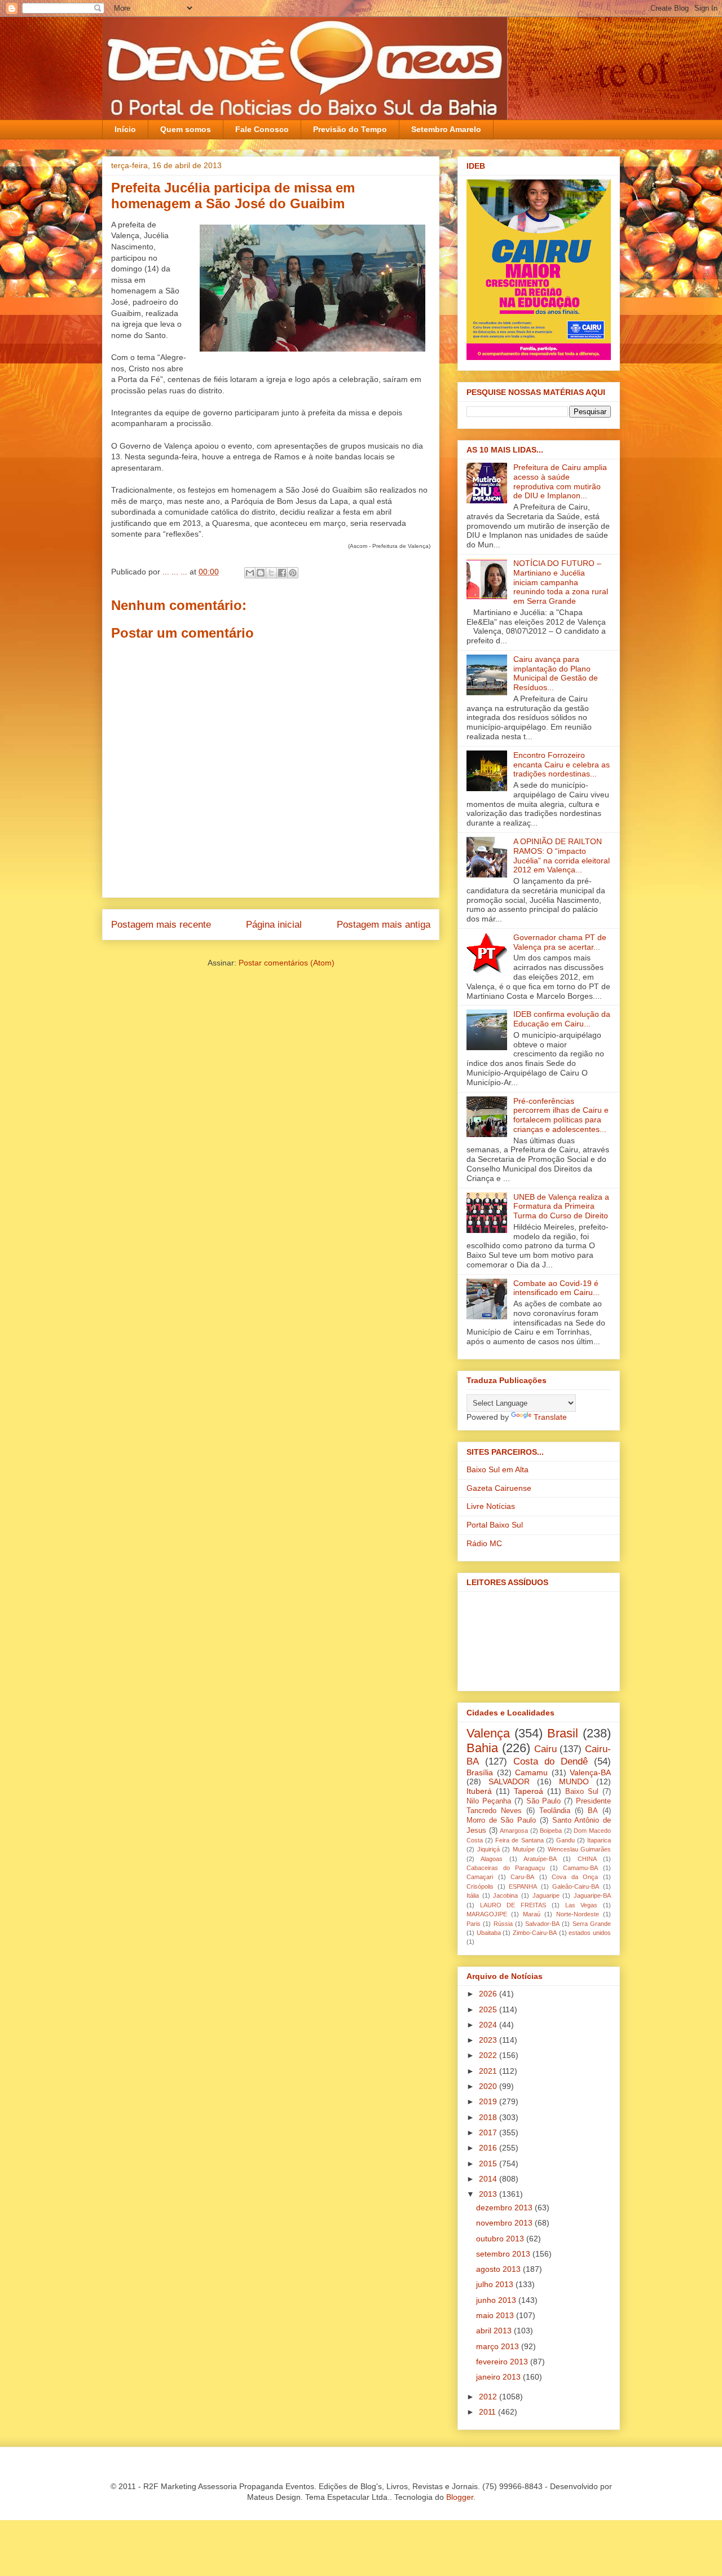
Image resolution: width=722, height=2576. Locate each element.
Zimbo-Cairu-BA (535, 1933)
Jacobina (505, 1895)
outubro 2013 (501, 2239)
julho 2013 (496, 2284)
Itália (473, 1895)
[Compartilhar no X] (271, 573)
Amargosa (514, 1831)
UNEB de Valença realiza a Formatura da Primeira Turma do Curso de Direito (561, 1206)
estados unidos (590, 1933)
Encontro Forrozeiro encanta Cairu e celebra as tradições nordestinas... (562, 765)
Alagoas (492, 1859)
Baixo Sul (582, 1792)
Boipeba (551, 1831)
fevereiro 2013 (503, 2362)
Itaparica (599, 1840)
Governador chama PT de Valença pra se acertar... (560, 942)
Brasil (563, 1733)
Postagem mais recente (161, 925)
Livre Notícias (491, 1506)
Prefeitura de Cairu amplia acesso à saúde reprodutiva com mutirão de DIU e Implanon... (560, 481)
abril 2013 (495, 2331)
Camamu (531, 1772)
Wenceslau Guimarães (580, 1849)
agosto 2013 (499, 2269)
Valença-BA (590, 1772)
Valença (488, 1733)
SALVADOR (509, 1781)
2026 (489, 1994)
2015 (489, 2164)
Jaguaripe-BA (592, 1895)
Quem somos (186, 129)
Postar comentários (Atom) (287, 963)
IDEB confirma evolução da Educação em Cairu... (562, 1019)
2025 (489, 2009)
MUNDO (574, 1781)
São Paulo (544, 1801)
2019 (489, 2101)
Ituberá (479, 1791)
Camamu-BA (580, 1868)
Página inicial (274, 925)
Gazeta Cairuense (499, 1488)
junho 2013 (497, 2300)
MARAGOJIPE (487, 1914)
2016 (489, 2148)
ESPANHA (523, 1886)
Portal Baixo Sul (495, 1525)
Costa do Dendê (551, 1761)
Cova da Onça (575, 1877)
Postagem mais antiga (384, 925)
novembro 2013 (505, 2223)
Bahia (482, 1748)
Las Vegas (582, 1905)
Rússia (503, 1924)
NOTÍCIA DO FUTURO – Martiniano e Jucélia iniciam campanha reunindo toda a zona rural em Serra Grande (561, 582)
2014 (489, 2179)
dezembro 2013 (505, 2208)
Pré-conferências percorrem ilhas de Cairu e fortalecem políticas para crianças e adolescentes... (561, 1115)
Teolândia (555, 1811)
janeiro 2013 (499, 2377)
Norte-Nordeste (578, 1914)
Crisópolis (480, 1886)
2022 (489, 2055)
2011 (488, 2412)
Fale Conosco (262, 129)
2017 (489, 2132)
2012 (489, 2397)
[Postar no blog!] (261, 573)
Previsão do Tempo (350, 129)
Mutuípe (524, 1849)
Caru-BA (522, 1877)
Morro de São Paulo (501, 1820)
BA (593, 1811)
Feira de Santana (519, 1840)
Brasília (480, 1772)
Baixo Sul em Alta (498, 1469)
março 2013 (499, 2346)
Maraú (532, 1914)
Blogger (460, 2497)
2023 (489, 2040)
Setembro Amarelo (446, 129)
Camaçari (480, 1877)
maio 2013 (496, 2315)
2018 (489, 2117)
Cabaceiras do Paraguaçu (506, 1868)
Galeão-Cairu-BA (576, 1886)
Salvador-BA (542, 1924)
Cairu (545, 1749)
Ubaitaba (489, 1933)
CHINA (587, 1859)
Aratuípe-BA (540, 1859)
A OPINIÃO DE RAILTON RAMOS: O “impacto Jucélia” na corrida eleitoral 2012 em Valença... (562, 855)
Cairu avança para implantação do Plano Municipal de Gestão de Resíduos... (556, 673)
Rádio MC (484, 1543)
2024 (489, 2025)
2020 (489, 2086)
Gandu (565, 1840)
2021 (489, 2071)
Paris (474, 1924)
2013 (489, 2194)
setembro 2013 (504, 2254)
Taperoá (529, 1791)
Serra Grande (592, 1924)
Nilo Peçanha (489, 1801)
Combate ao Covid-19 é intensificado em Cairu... (556, 1288)
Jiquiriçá (488, 1849)
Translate (550, 1417)
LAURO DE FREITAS (513, 1905)
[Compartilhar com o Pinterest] (293, 573)
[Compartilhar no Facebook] (282, 573)
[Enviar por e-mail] (250, 573)
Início (125, 129)
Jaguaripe (546, 1895)
